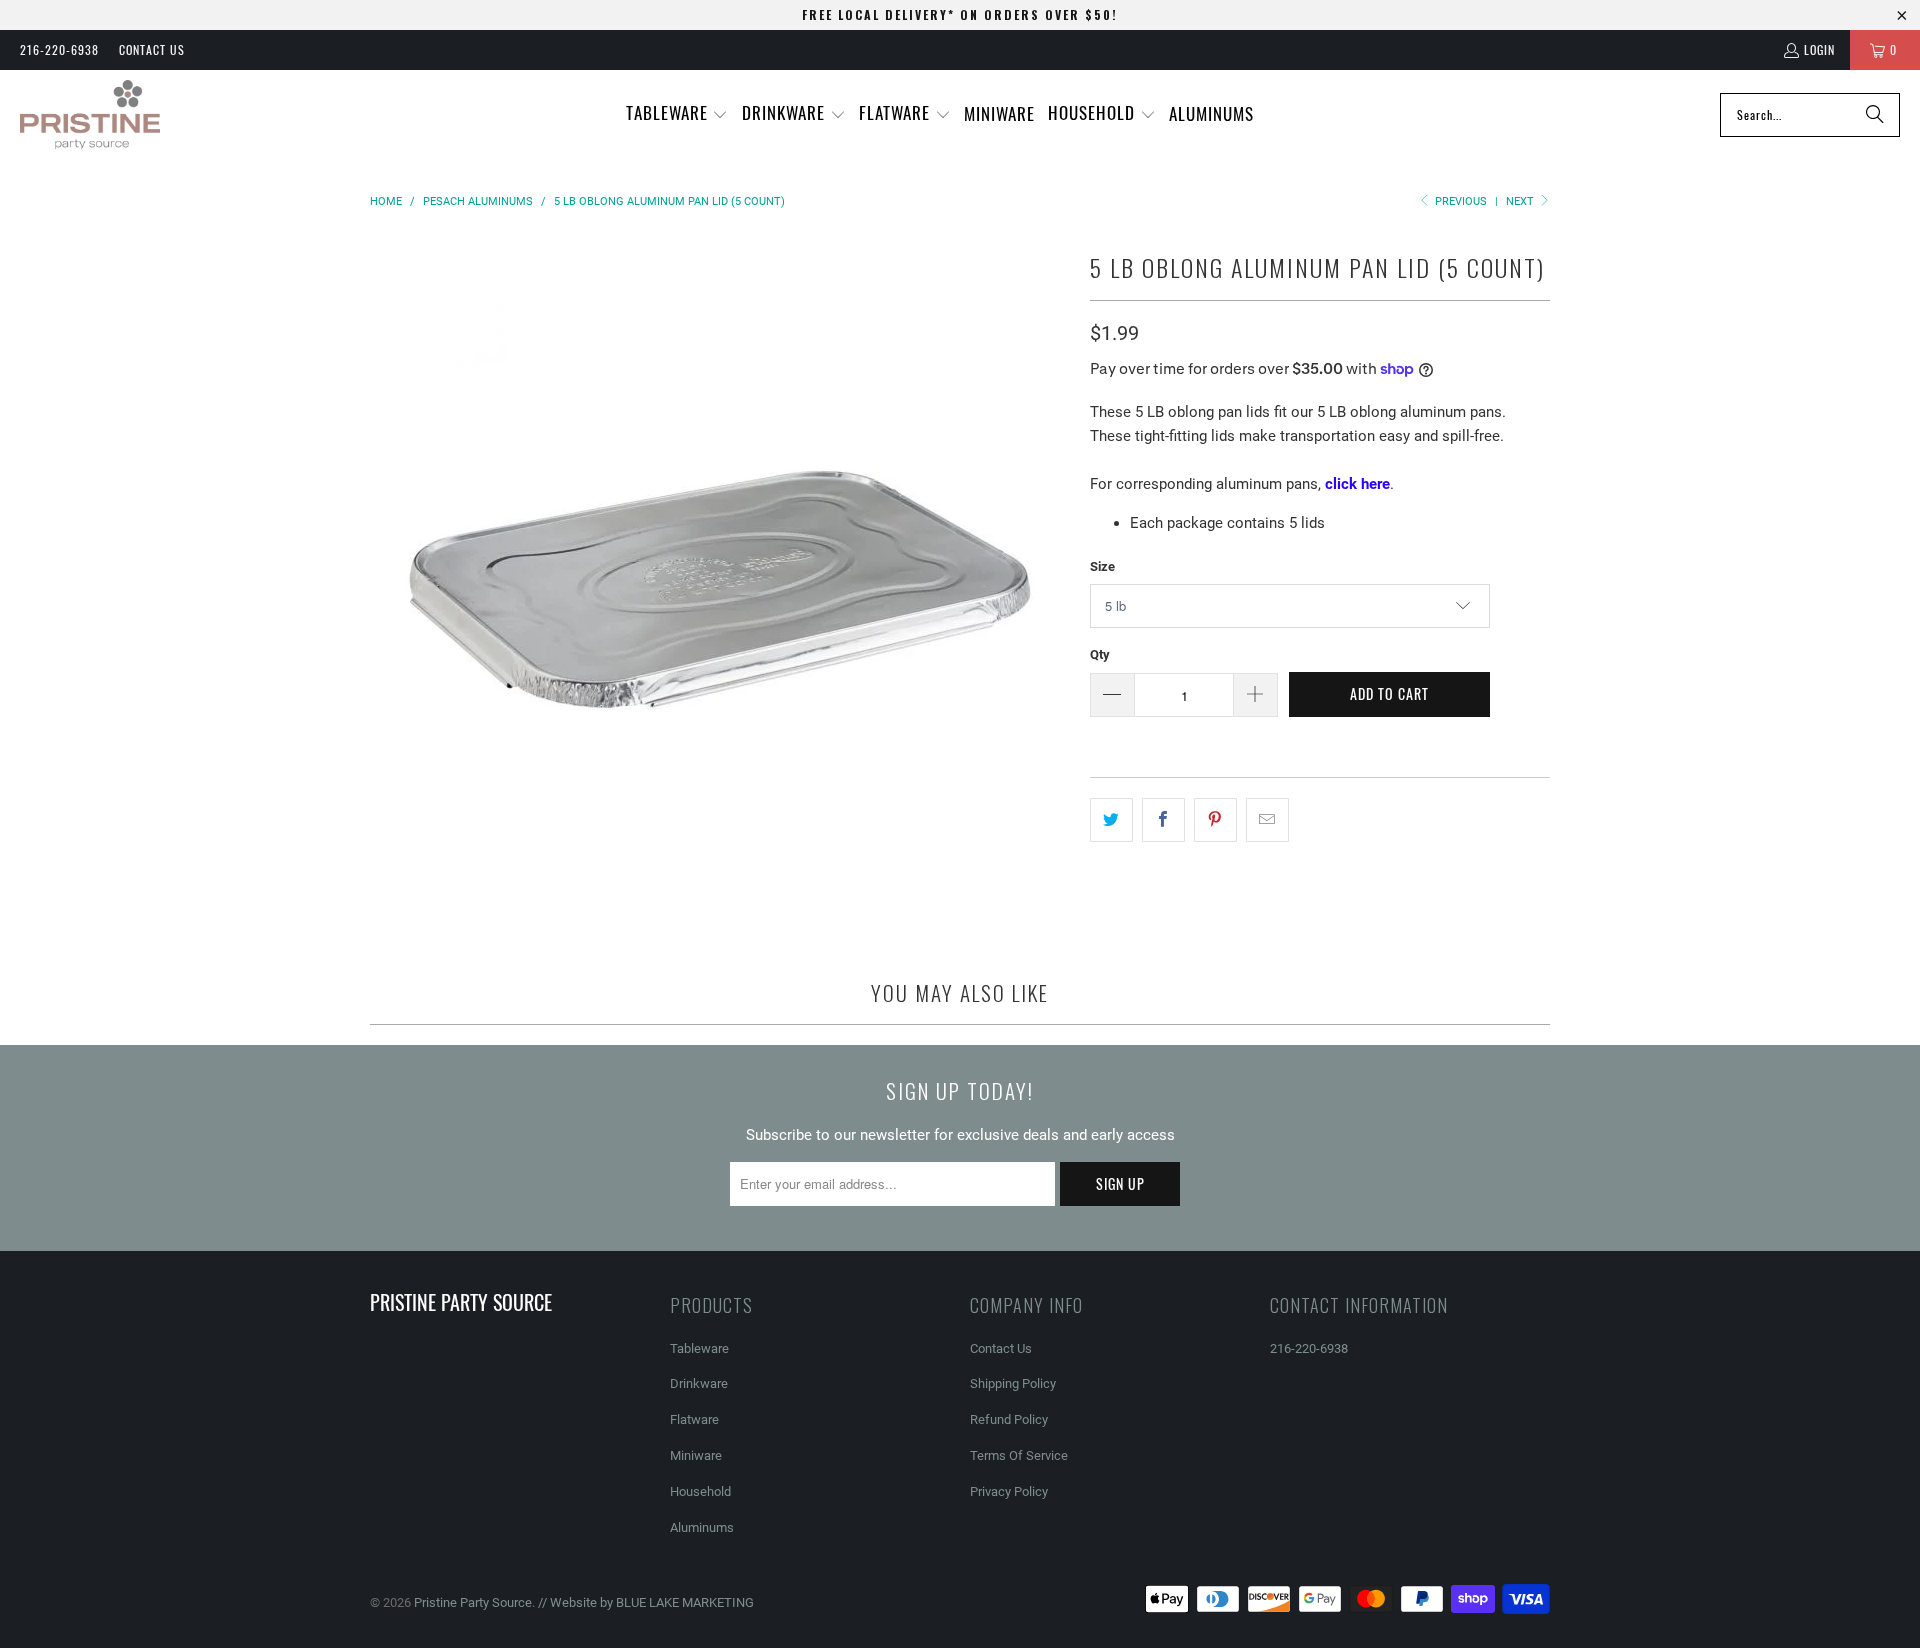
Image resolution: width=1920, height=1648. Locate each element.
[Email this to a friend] (1267, 820)
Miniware (696, 1455)
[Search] (1875, 115)
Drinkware (699, 1383)
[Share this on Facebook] (1163, 820)
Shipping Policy (1013, 1383)
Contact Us (1001, 1348)
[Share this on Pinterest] (1215, 820)
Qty (1100, 654)
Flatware (694, 1419)
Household (700, 1491)
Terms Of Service (1019, 1455)
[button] (677, 114)
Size (1102, 566)
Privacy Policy (1009, 1491)
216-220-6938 (59, 49)
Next (1521, 201)
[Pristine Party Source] (90, 115)
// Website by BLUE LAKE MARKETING (646, 1602)
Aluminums (702, 1527)
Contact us (152, 49)
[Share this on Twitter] (1111, 820)
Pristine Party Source (473, 1602)
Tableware (699, 1348)
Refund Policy (1009, 1419)
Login (1819, 49)
